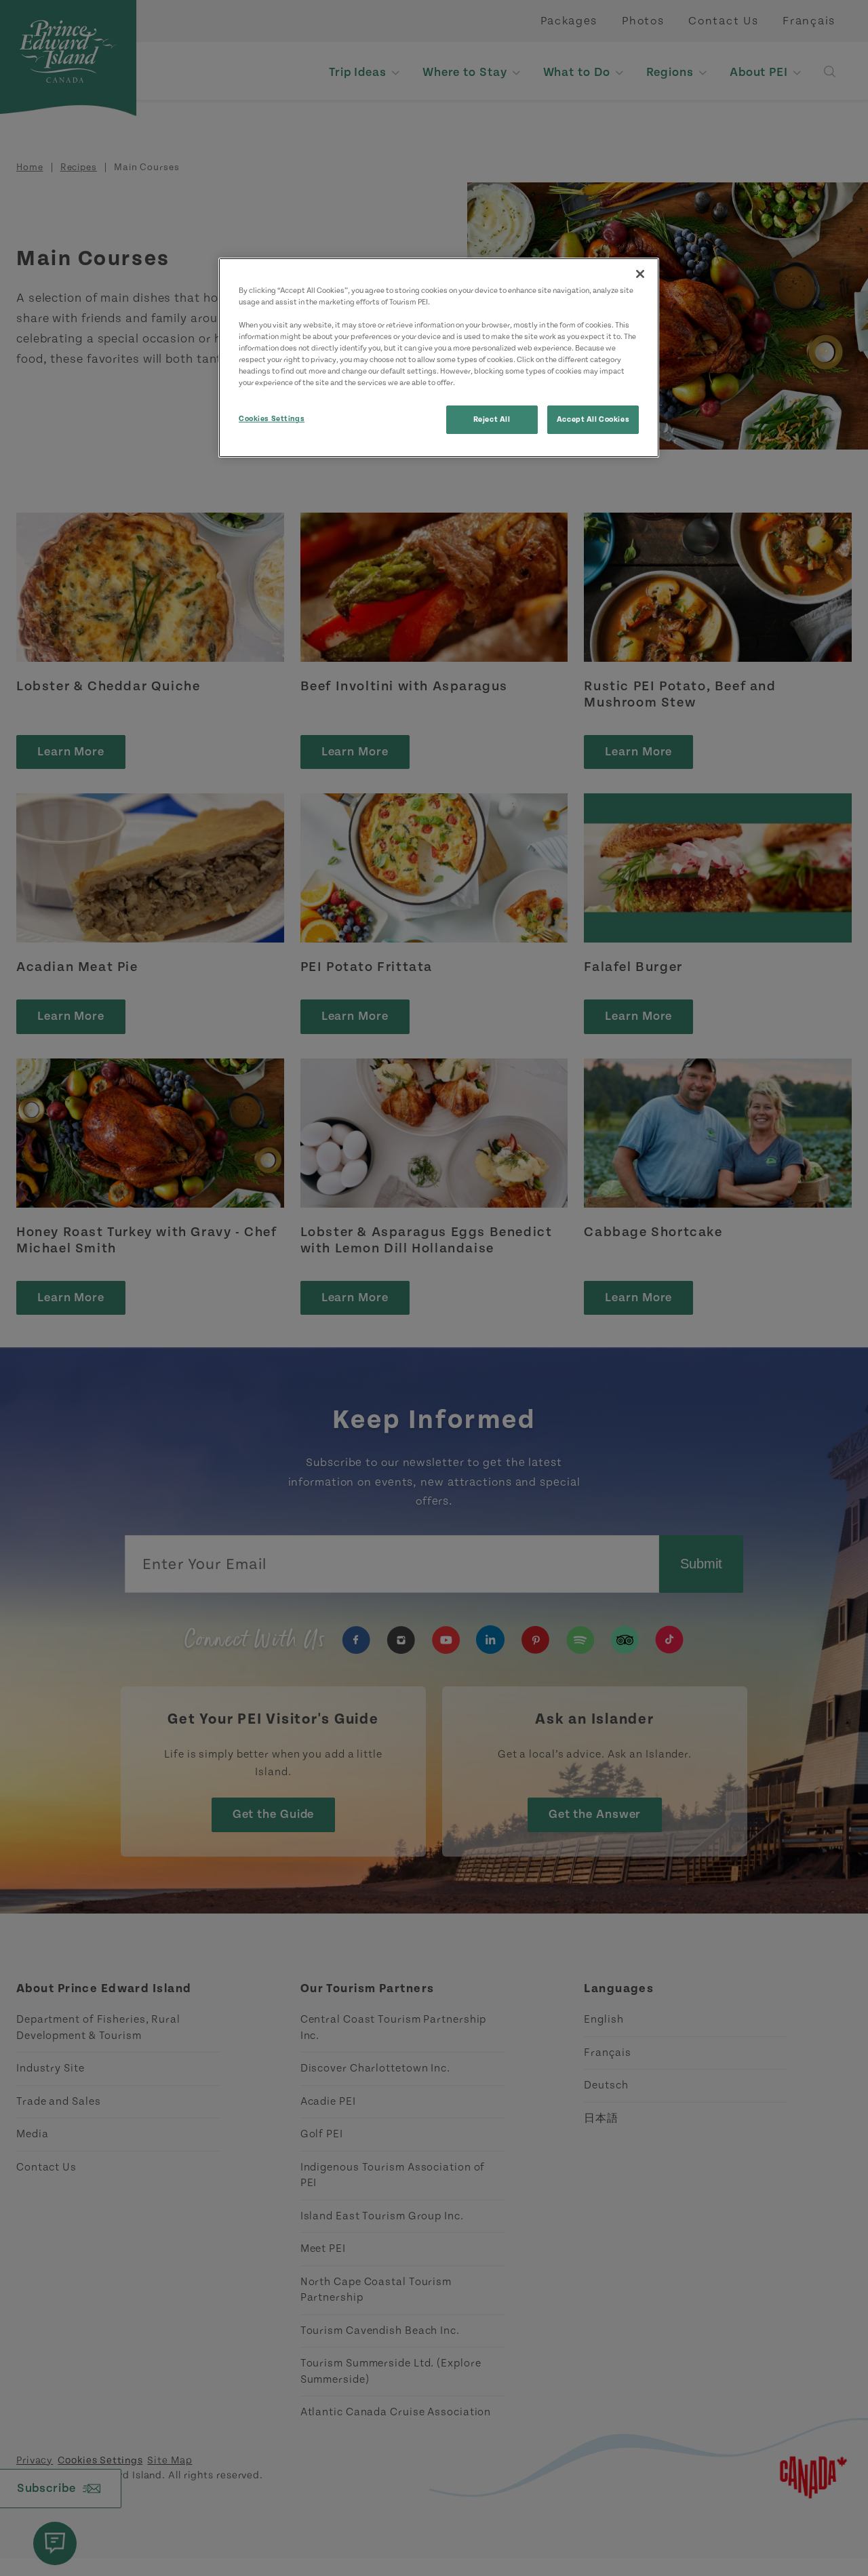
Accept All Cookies (593, 419)
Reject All (492, 419)
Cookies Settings (272, 419)
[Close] (640, 274)
